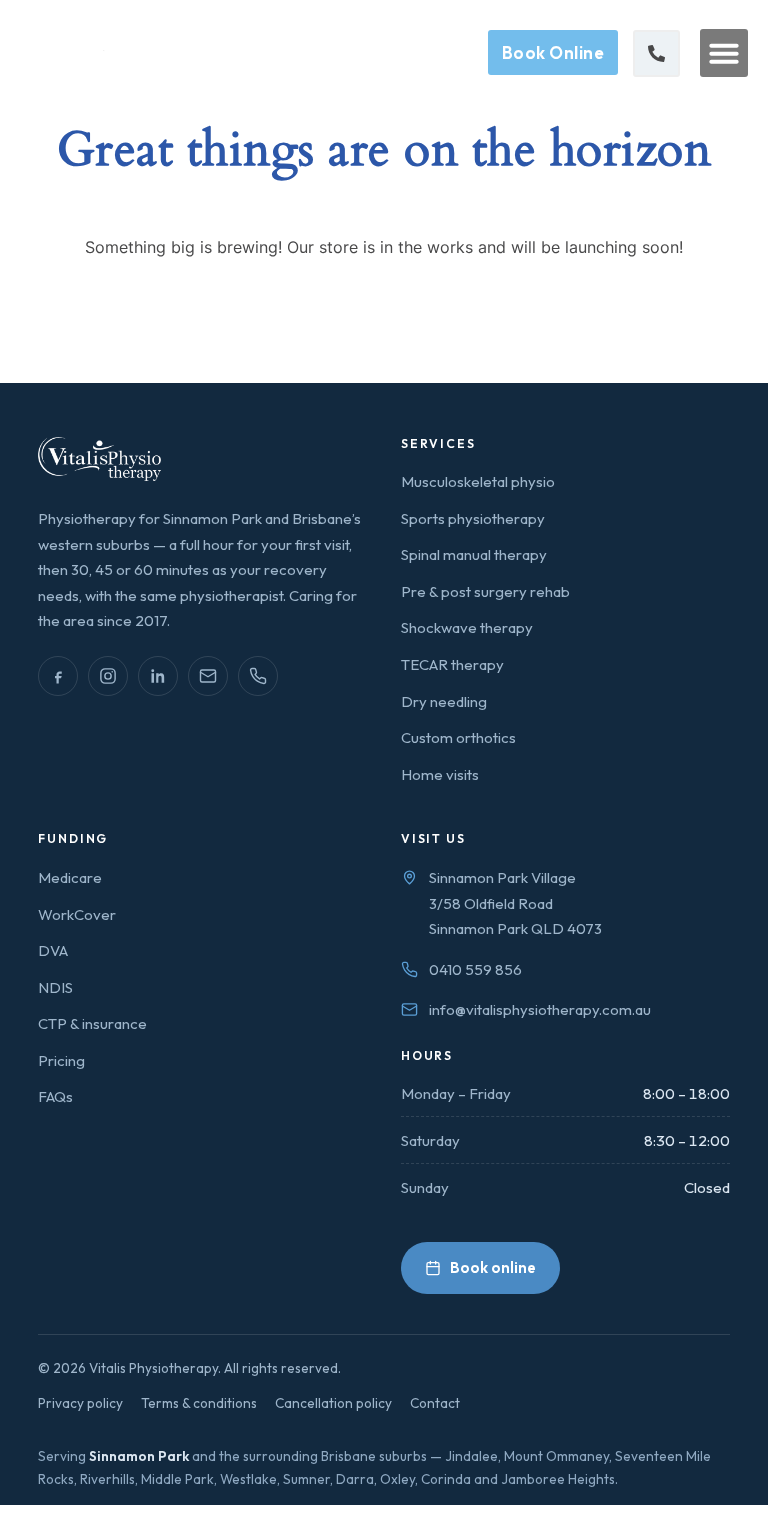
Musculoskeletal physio (478, 481)
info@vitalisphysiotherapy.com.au (540, 1009)
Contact (435, 1403)
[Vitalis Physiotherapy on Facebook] (58, 676)
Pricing (61, 1060)
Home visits (440, 774)
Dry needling (444, 701)
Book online (493, 1267)
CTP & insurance (92, 1023)
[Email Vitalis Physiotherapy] (208, 676)
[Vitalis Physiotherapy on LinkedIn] (158, 676)
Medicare (70, 877)
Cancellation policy (333, 1403)
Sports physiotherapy (473, 518)
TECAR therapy (452, 664)
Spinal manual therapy (474, 554)
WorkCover (77, 914)
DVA (53, 950)
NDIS (55, 987)
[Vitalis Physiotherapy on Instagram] (108, 676)
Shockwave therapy (467, 627)
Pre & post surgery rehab (485, 591)
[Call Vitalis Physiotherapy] (258, 676)
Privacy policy (80, 1403)
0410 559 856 (475, 969)
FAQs (55, 1096)
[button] (724, 53)
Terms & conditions (199, 1403)
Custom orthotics (458, 737)
